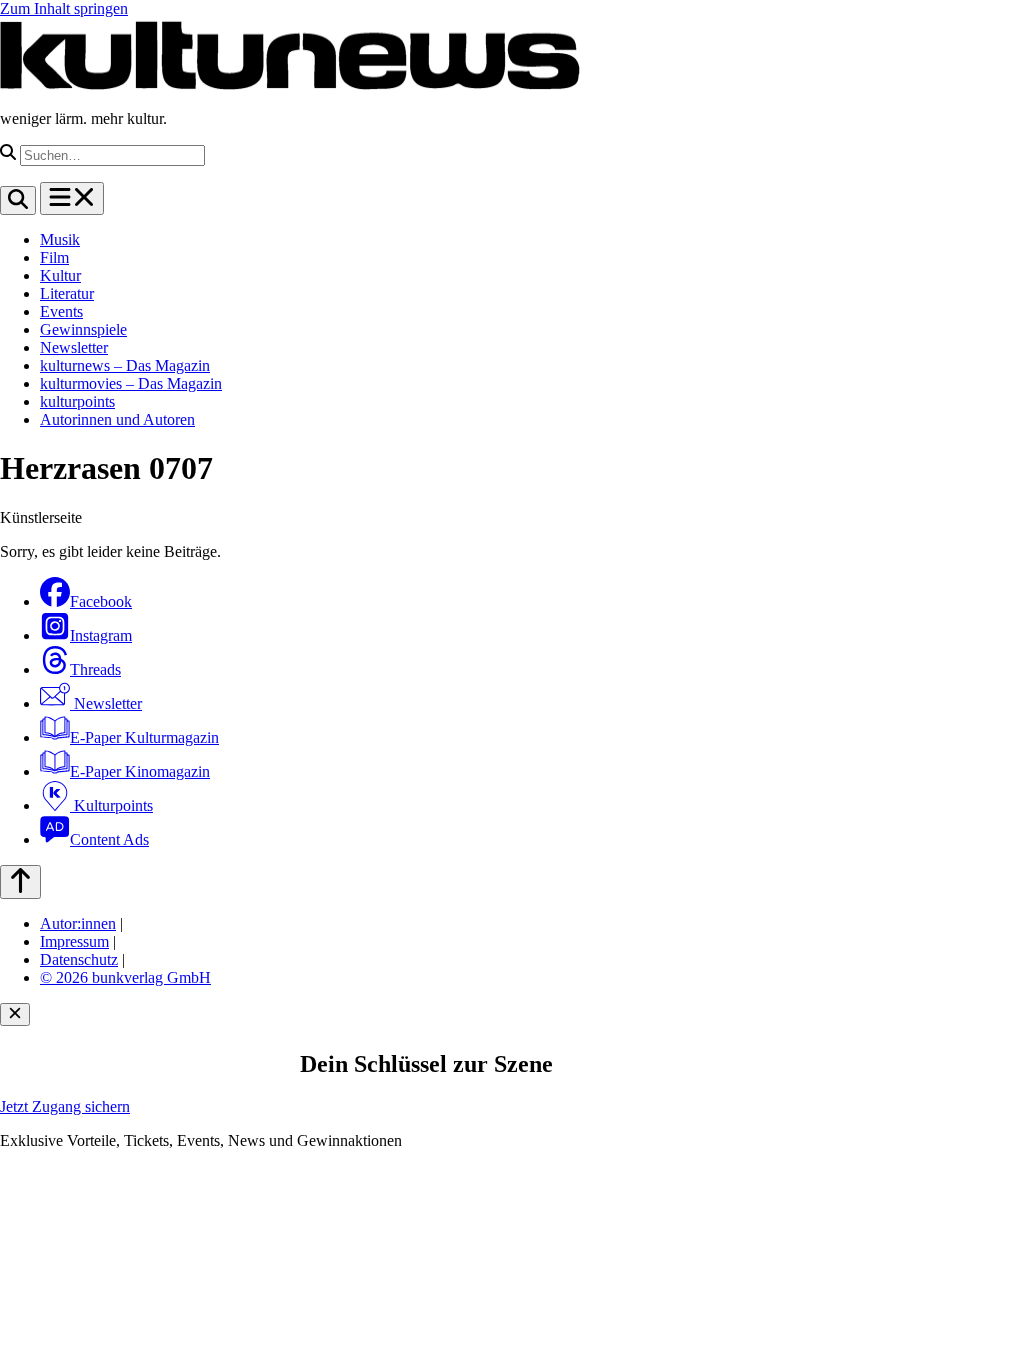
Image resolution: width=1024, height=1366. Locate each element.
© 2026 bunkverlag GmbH (125, 977)
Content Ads (109, 839)
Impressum (74, 941)
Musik (60, 239)
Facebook (101, 601)
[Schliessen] (15, 1014)
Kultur (60, 275)
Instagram (101, 635)
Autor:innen (78, 923)
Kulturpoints (111, 805)
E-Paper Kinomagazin (140, 771)
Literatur (67, 293)
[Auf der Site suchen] (18, 200)
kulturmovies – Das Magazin (131, 383)
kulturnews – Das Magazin (125, 365)
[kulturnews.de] (290, 84)
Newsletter (74, 347)
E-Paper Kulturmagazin (144, 737)
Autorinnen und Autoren (117, 419)
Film (54, 257)
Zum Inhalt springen (64, 8)
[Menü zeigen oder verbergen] (72, 198)
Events (61, 311)
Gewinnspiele (83, 329)
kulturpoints (77, 401)
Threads (95, 669)
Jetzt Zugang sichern (65, 1106)
